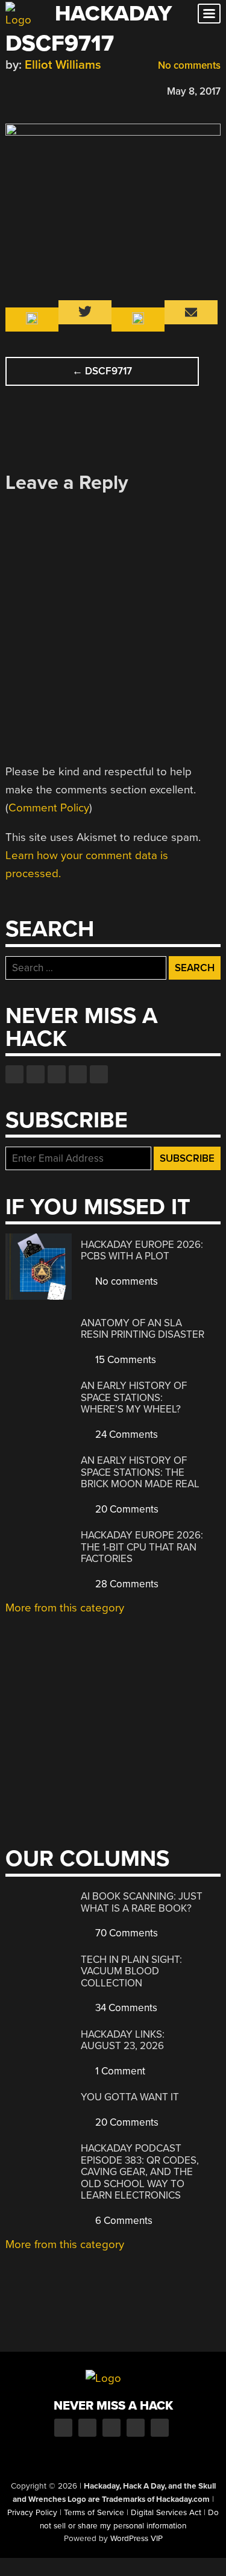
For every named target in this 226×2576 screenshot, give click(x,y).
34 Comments (125, 2008)
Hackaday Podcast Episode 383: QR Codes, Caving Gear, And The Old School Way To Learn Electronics (140, 2172)
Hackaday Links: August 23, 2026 (123, 2040)
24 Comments (125, 1434)
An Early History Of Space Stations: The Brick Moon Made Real (140, 1472)
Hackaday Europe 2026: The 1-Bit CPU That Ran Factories (142, 1547)
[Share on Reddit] (64, 90)
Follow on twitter (36, 1074)
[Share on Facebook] (11, 90)
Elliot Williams (63, 65)
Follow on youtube (57, 1074)
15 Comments (124, 1360)
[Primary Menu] (209, 14)
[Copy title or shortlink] (81, 90)
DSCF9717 (102, 371)
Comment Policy (49, 808)
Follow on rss (78, 1074)
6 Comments (123, 2221)
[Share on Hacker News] (46, 90)
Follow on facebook (14, 1074)
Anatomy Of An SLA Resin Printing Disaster (143, 1329)
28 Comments (126, 1584)
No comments (188, 65)
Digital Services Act (166, 2513)
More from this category (65, 1608)
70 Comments (125, 1933)
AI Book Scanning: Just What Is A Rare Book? (142, 1902)
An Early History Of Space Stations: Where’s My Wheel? (134, 1397)
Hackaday (113, 14)
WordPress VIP (137, 2539)
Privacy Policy (32, 2513)
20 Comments (126, 1509)
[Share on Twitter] (29, 90)
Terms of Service (94, 2513)
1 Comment (119, 2071)
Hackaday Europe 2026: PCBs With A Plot (142, 1251)
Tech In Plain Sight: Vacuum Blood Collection (131, 1971)
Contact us (99, 1074)
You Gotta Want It (130, 2097)
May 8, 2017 (194, 91)
